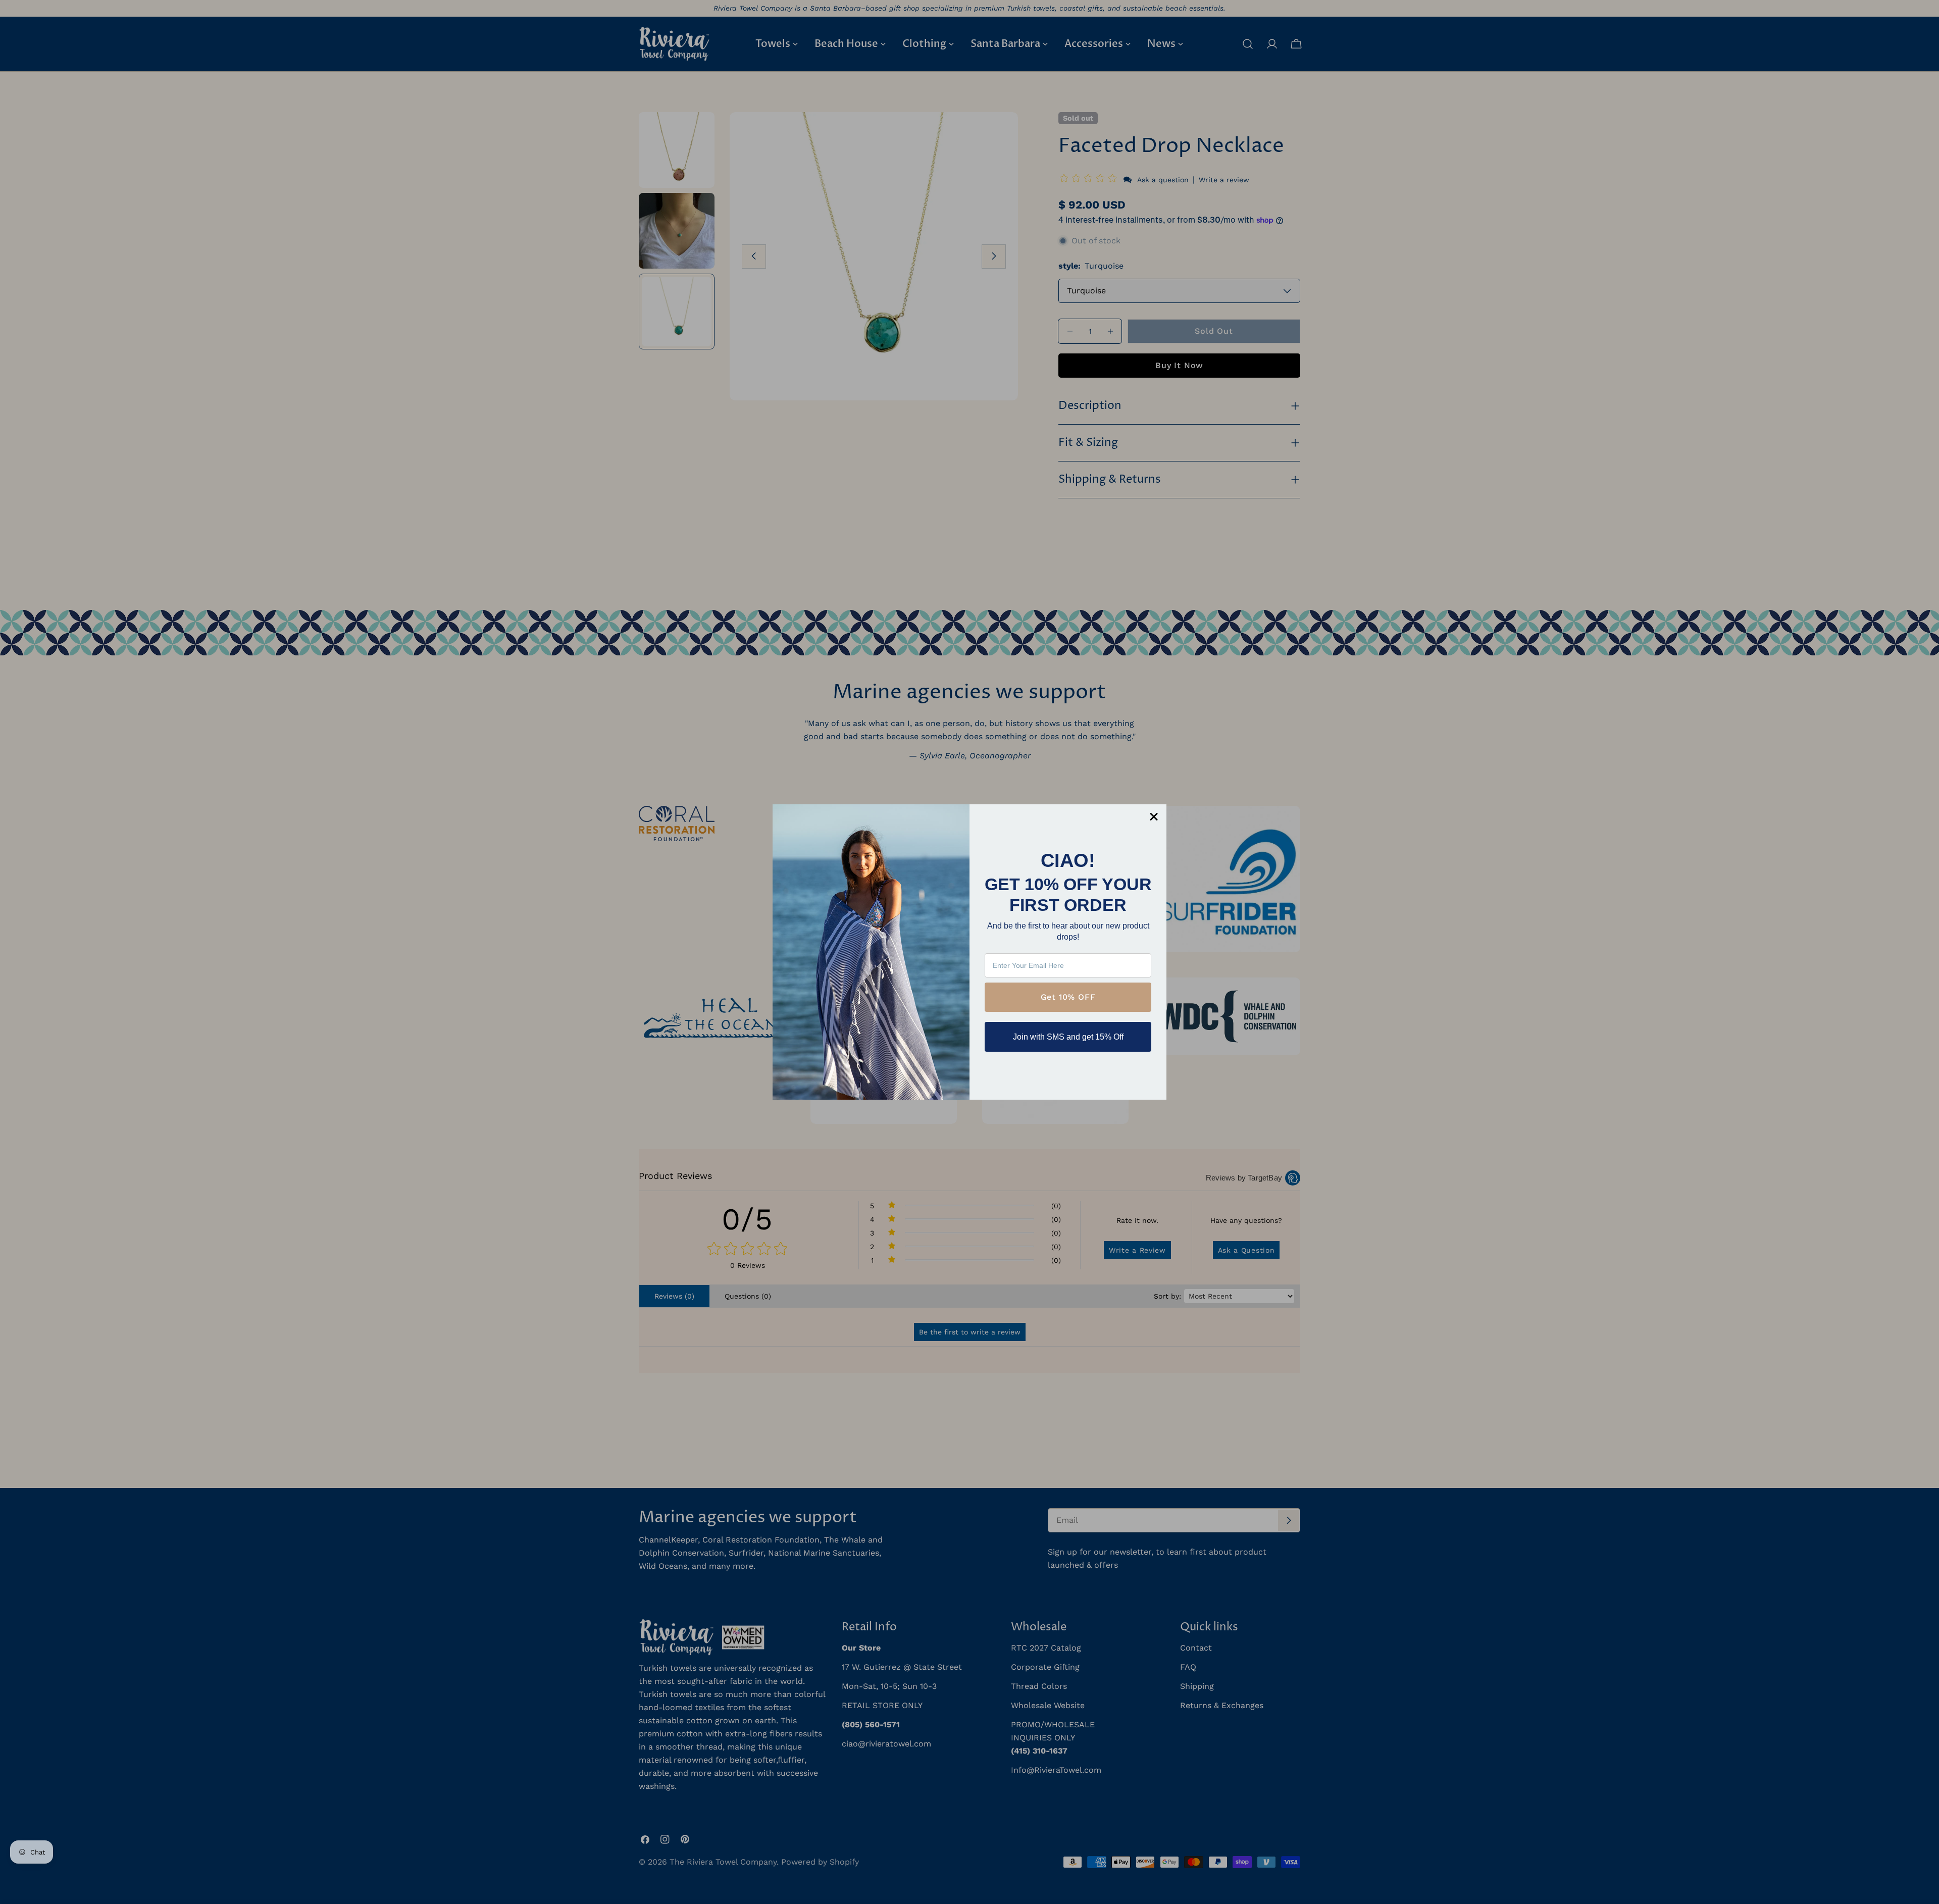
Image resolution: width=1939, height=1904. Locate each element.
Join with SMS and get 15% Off (1068, 1037)
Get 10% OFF (1068, 997)
